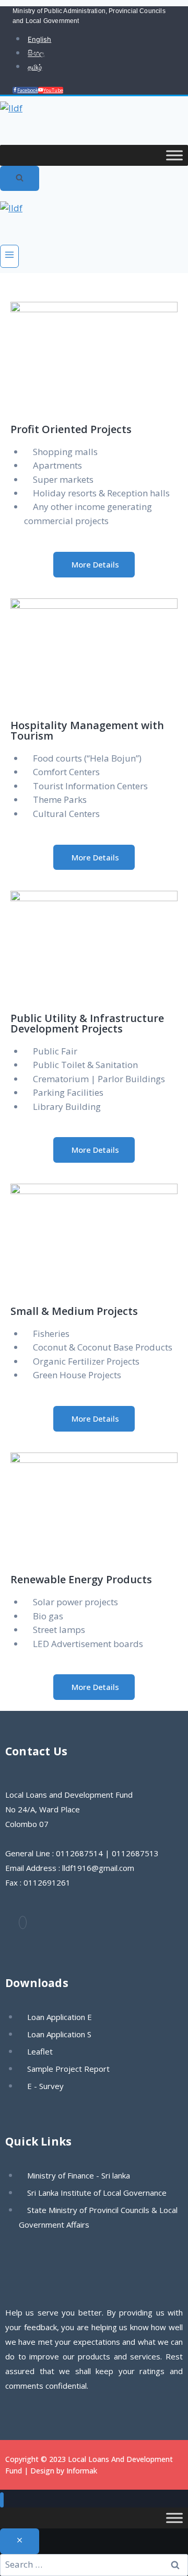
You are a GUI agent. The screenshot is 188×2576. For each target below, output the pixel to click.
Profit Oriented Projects (71, 429)
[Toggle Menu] (174, 155)
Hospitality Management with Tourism (87, 730)
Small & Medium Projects (74, 1311)
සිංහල (36, 53)
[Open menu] (9, 256)
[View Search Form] (20, 179)
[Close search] (20, 2541)
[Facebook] (23, 1922)
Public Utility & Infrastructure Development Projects (87, 1023)
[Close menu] (2, 2500)
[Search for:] (94, 2564)
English (39, 39)
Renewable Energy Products (81, 1579)
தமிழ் (35, 67)
